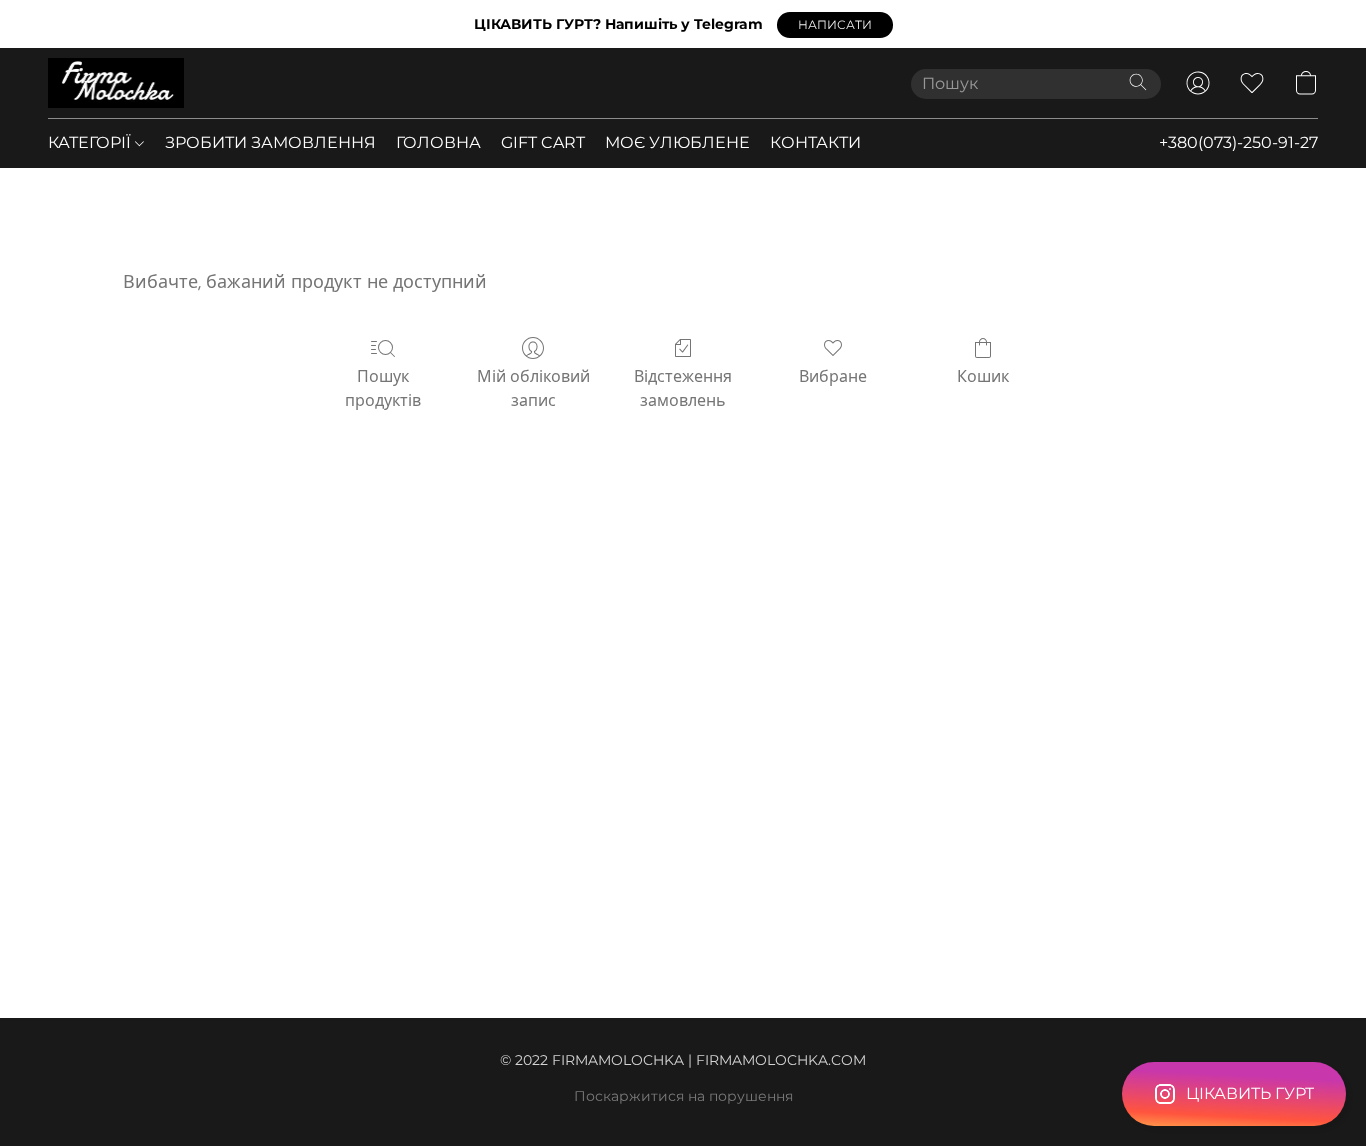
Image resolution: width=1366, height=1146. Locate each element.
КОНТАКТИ (815, 142)
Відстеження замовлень (683, 388)
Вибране (833, 376)
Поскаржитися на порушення (683, 1096)
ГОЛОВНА (438, 142)
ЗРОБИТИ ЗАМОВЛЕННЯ (270, 142)
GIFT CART (543, 142)
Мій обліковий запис (533, 388)
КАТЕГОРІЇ (91, 142)
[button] (835, 25)
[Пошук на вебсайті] (1138, 82)
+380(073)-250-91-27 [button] (1238, 142)
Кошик (983, 376)
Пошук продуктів (383, 388)
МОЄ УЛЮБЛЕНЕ (677, 142)
